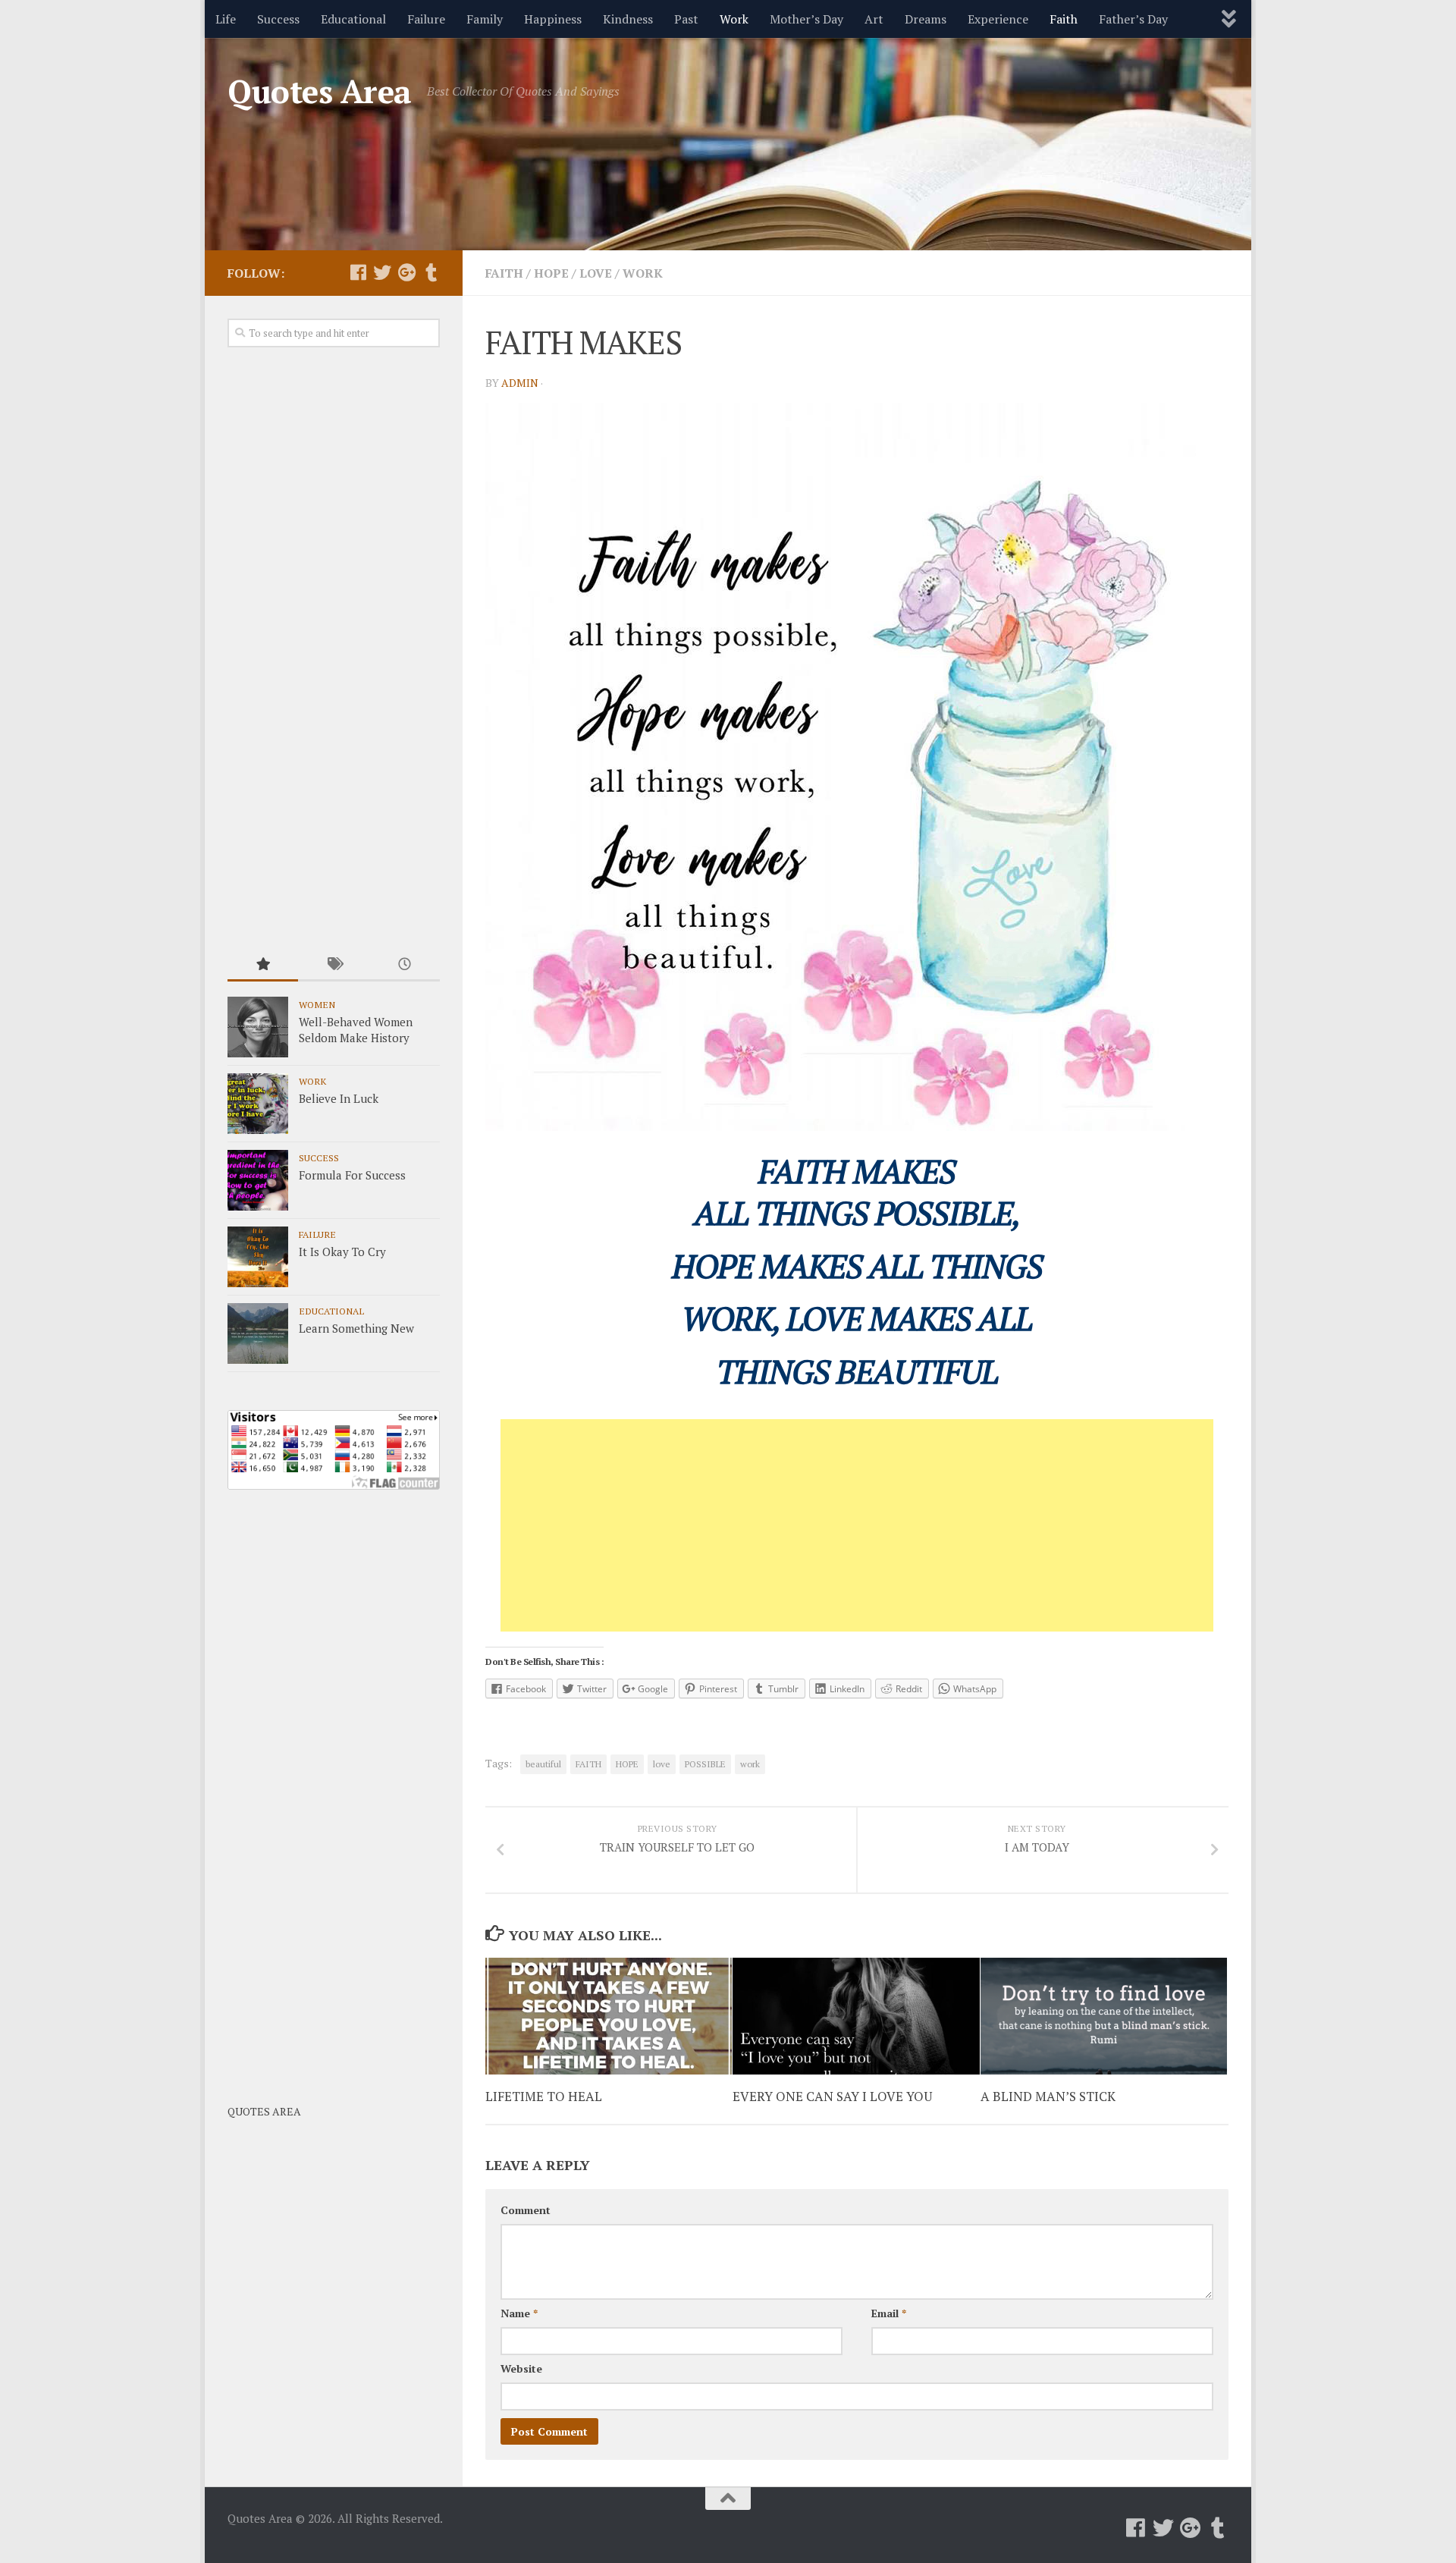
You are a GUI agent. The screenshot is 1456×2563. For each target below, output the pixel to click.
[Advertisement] (857, 1525)
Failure (426, 19)
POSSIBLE (705, 1764)
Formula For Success (352, 1175)
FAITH (588, 1764)
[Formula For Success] (258, 1180)
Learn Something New (356, 1328)
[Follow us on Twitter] (382, 272)
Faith (1064, 19)
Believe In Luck (339, 1098)
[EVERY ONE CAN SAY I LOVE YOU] (856, 2016)
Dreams (926, 19)
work (750, 1764)
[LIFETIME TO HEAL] (609, 2016)
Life (226, 19)
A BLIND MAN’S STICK (1048, 2096)
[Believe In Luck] (258, 1104)
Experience (998, 19)
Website (521, 2368)
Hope (551, 273)
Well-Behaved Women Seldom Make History (356, 1030)
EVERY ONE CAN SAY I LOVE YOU (832, 2096)
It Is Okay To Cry (342, 1252)
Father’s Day (1133, 19)
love (662, 1764)
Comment (526, 2210)
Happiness (553, 19)
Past (686, 19)
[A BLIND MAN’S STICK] (1104, 2016)
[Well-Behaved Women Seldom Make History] (258, 1027)
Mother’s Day (806, 19)
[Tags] (333, 965)
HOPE (627, 1764)
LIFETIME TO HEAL (544, 2096)
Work (734, 19)
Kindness (628, 19)
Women (317, 1004)
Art (874, 19)
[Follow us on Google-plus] (406, 272)
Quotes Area (320, 91)
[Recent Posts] (405, 965)
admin (520, 383)
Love (596, 273)
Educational (353, 19)
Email (889, 2313)
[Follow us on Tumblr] (431, 272)
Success (278, 19)
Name (519, 2313)
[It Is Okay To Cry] (258, 1257)
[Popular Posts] (263, 965)
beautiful (543, 1764)
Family (485, 19)
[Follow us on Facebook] (358, 272)
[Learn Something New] (258, 1333)
